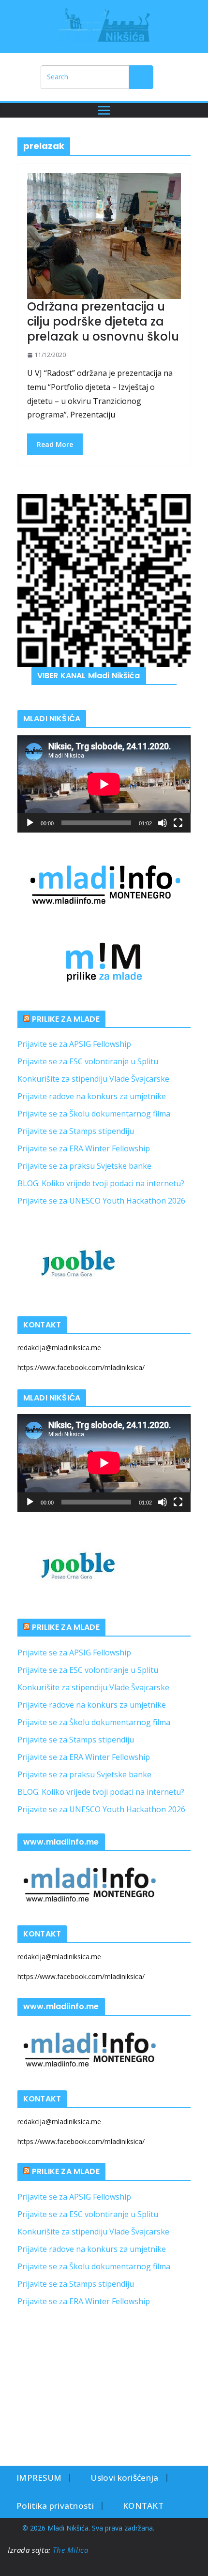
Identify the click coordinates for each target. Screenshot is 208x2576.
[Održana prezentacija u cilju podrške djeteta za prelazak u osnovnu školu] (104, 236)
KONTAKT (143, 2506)
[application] (104, 784)
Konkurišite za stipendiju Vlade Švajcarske (93, 1079)
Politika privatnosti (55, 2506)
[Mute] (163, 823)
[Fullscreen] (178, 823)
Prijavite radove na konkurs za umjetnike (92, 1096)
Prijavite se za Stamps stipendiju (76, 1131)
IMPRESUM (39, 2478)
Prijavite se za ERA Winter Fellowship (84, 1148)
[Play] (30, 823)
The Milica (72, 2550)
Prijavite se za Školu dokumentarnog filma (94, 1114)
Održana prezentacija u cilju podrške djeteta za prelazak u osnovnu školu (103, 321)
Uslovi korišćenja (124, 2478)
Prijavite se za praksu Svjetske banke (84, 1166)
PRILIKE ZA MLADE (66, 1019)
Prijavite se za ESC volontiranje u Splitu (88, 1061)
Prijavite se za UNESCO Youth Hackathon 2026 (101, 1201)
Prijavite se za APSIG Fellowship (74, 1044)
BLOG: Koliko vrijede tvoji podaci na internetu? (101, 1183)
